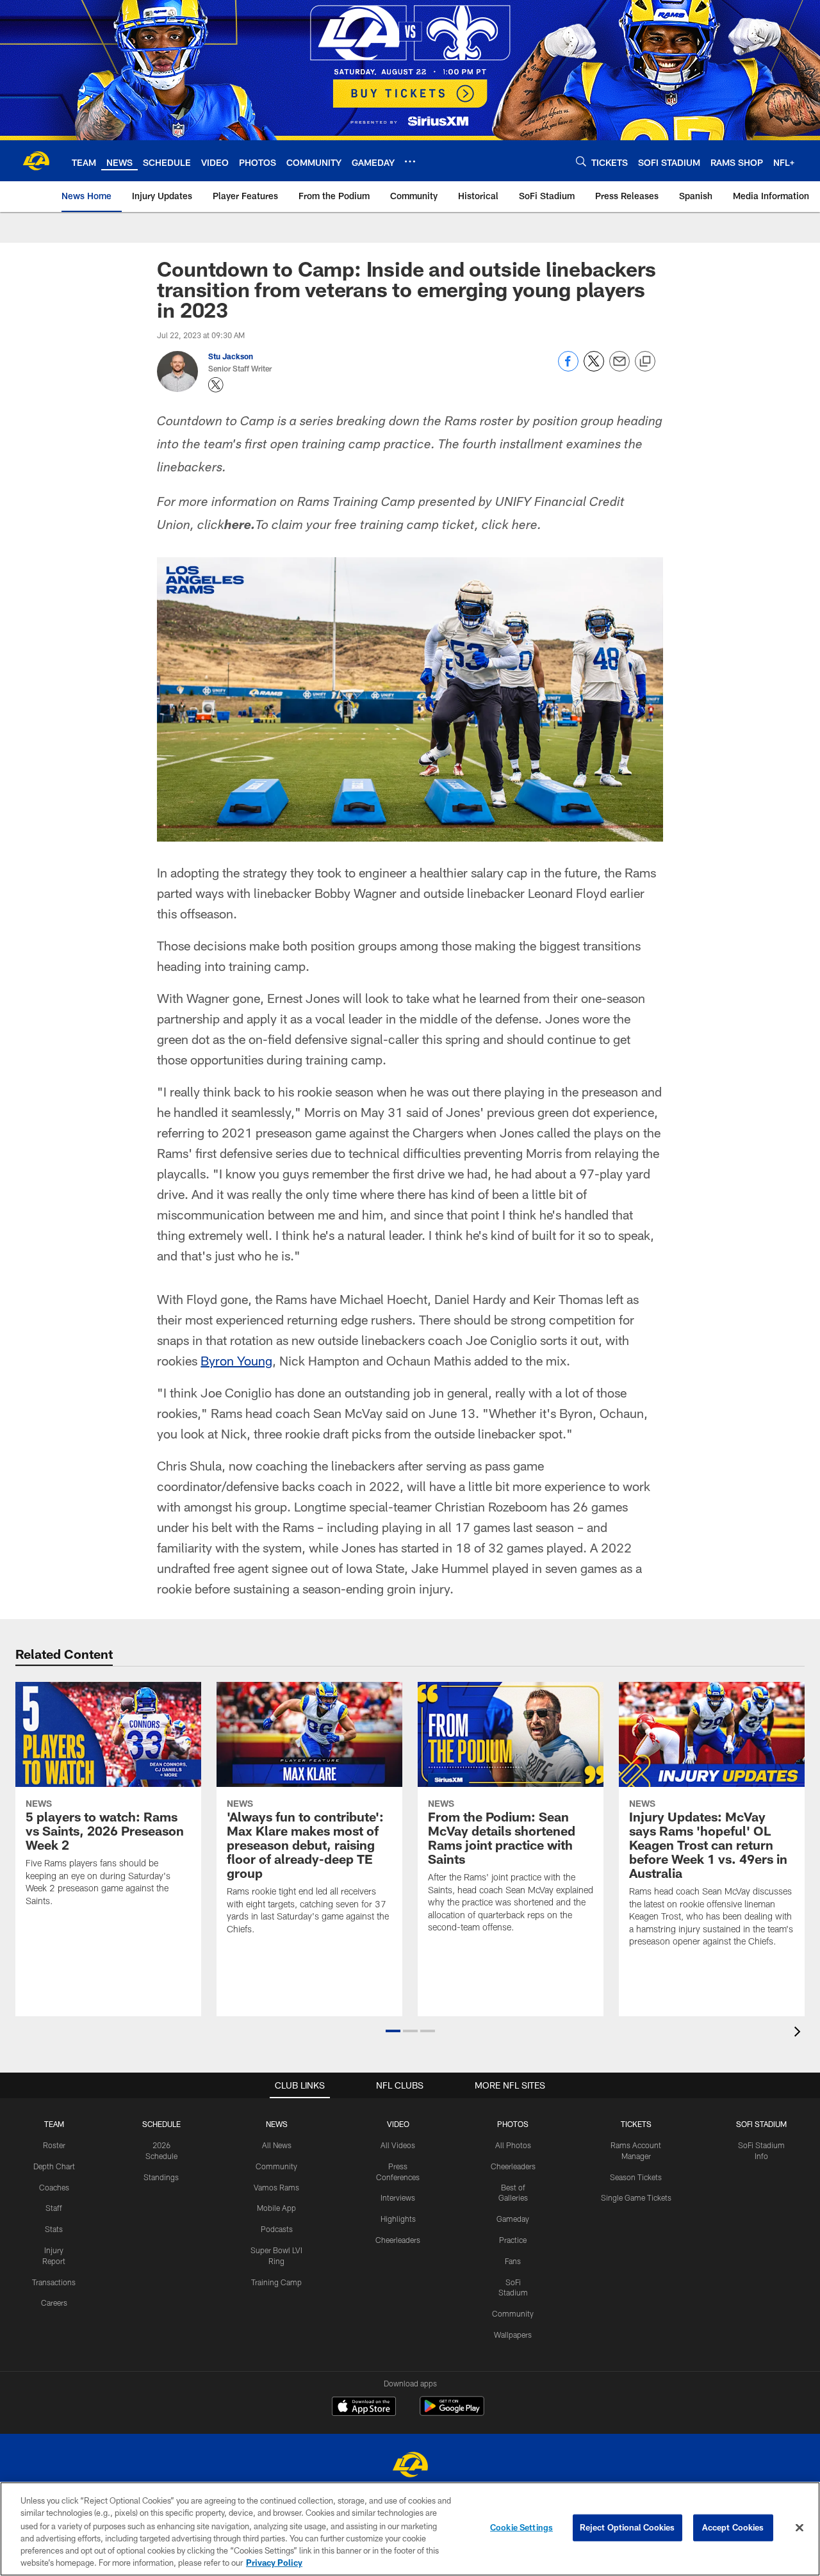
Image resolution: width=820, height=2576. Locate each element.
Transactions (54, 2282)
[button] (393, 2031)
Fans (513, 2261)
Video (398, 2124)
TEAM (54, 2124)
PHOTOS (513, 2124)
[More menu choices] (410, 161)
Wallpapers (513, 2335)
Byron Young (236, 1360)
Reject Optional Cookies (627, 2527)
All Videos (398, 2145)
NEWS (277, 2124)
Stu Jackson (231, 356)
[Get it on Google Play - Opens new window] (452, 2412)
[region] (410, 2529)
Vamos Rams (276, 2187)
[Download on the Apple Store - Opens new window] (364, 2408)
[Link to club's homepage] (36, 161)
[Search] (581, 161)
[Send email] (619, 368)
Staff (54, 2208)
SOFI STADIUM (761, 2124)
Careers (54, 2303)
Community (276, 2166)
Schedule (161, 2124)
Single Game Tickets (636, 2197)
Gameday (513, 2219)
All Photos (513, 2145)
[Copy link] (645, 362)
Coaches (54, 2187)
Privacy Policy (274, 2563)
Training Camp (276, 2282)
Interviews (398, 2197)
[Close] (799, 2528)
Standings (161, 2177)
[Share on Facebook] (568, 368)
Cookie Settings (521, 2527)
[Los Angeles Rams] (410, 2466)
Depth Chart (54, 2166)
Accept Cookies (733, 2527)
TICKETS (636, 2124)
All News (277, 2145)
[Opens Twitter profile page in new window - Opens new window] (216, 385)
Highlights (398, 2219)
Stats (54, 2229)
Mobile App (276, 2208)
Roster (54, 2145)
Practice (513, 2240)
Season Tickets (636, 2177)
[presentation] (799, 2033)
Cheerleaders (398, 2240)
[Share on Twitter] (594, 368)
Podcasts (277, 2229)
